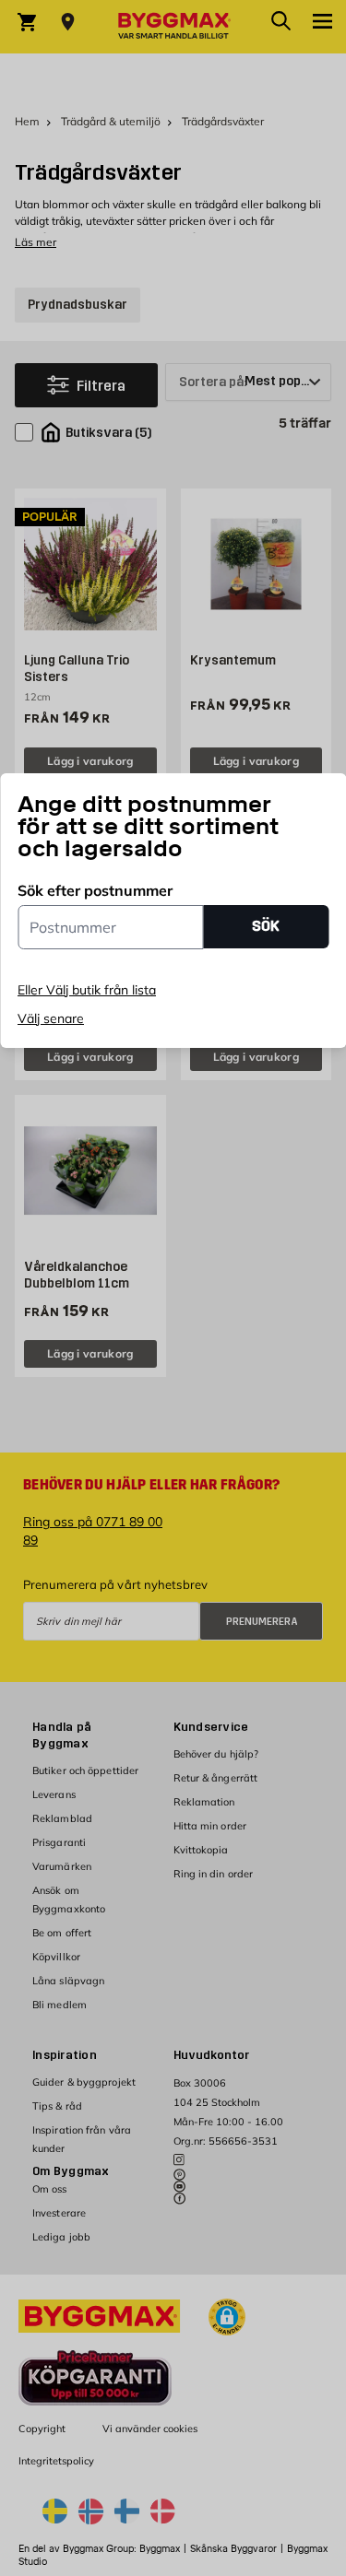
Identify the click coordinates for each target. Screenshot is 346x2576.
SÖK (266, 926)
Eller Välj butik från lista (87, 990)
